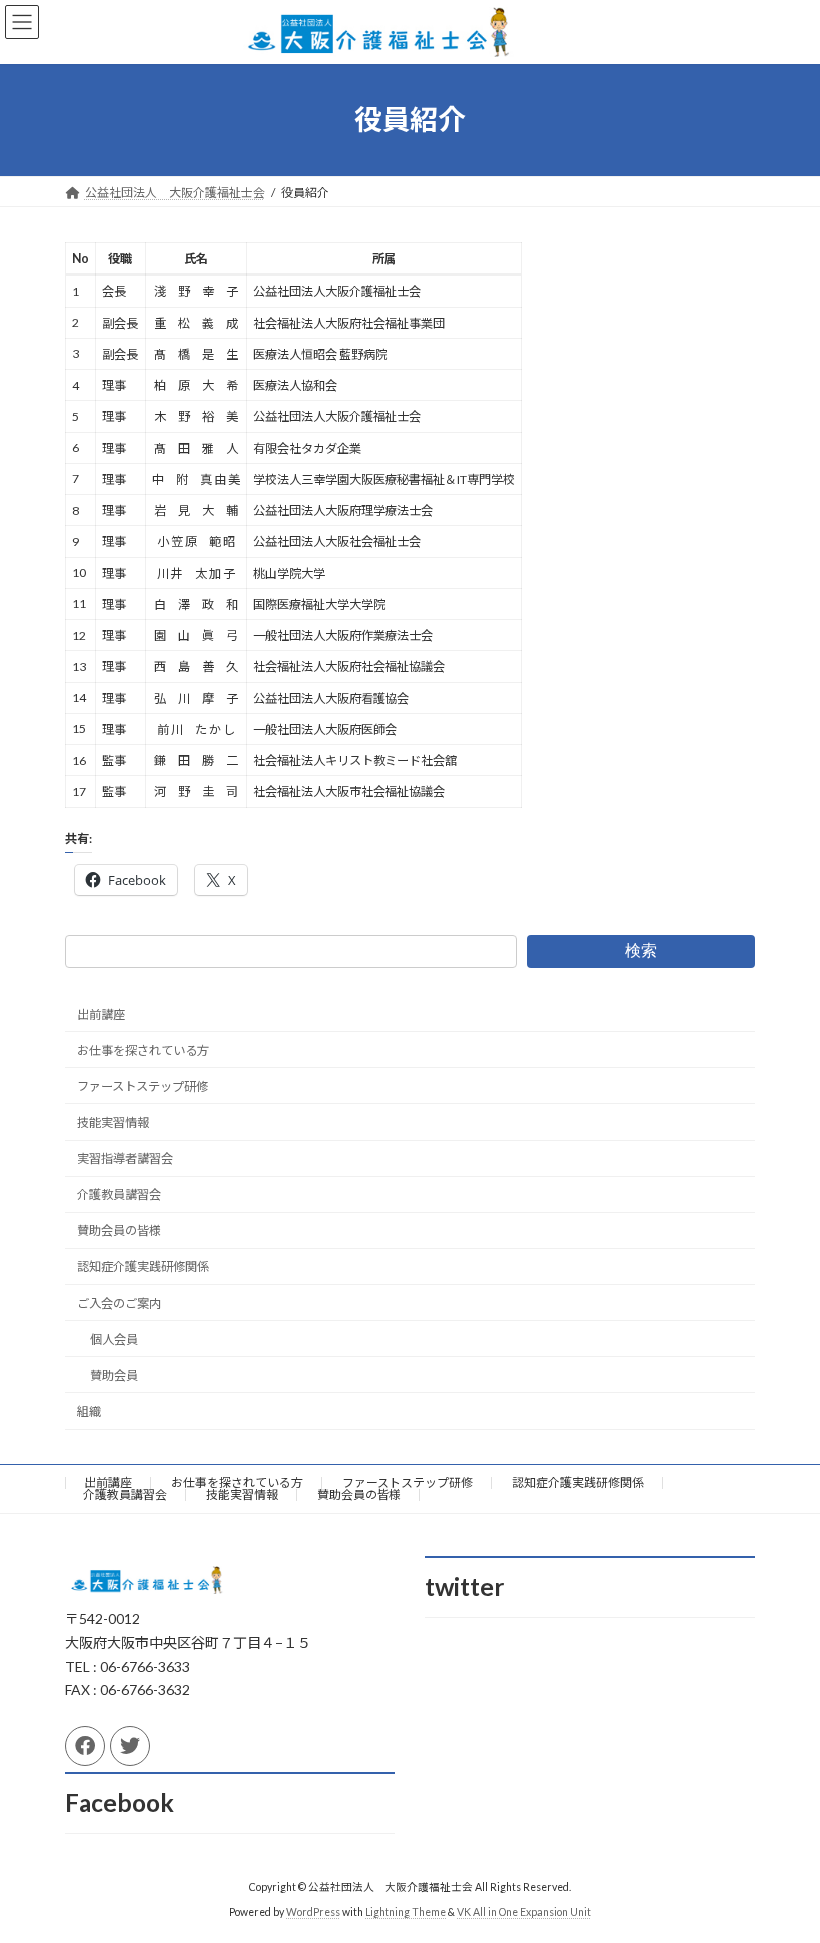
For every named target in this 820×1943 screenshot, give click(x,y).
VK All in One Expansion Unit (524, 1912)
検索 (641, 950)
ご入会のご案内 (119, 1302)
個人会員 (114, 1339)
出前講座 (101, 1013)
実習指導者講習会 (125, 1158)
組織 (89, 1411)
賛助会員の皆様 (119, 1230)
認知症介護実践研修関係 (143, 1266)
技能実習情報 (113, 1122)
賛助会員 (114, 1375)
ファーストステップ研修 (142, 1086)
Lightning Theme (405, 1912)
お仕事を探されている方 (143, 1050)
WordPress (313, 1912)
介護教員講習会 (119, 1194)
